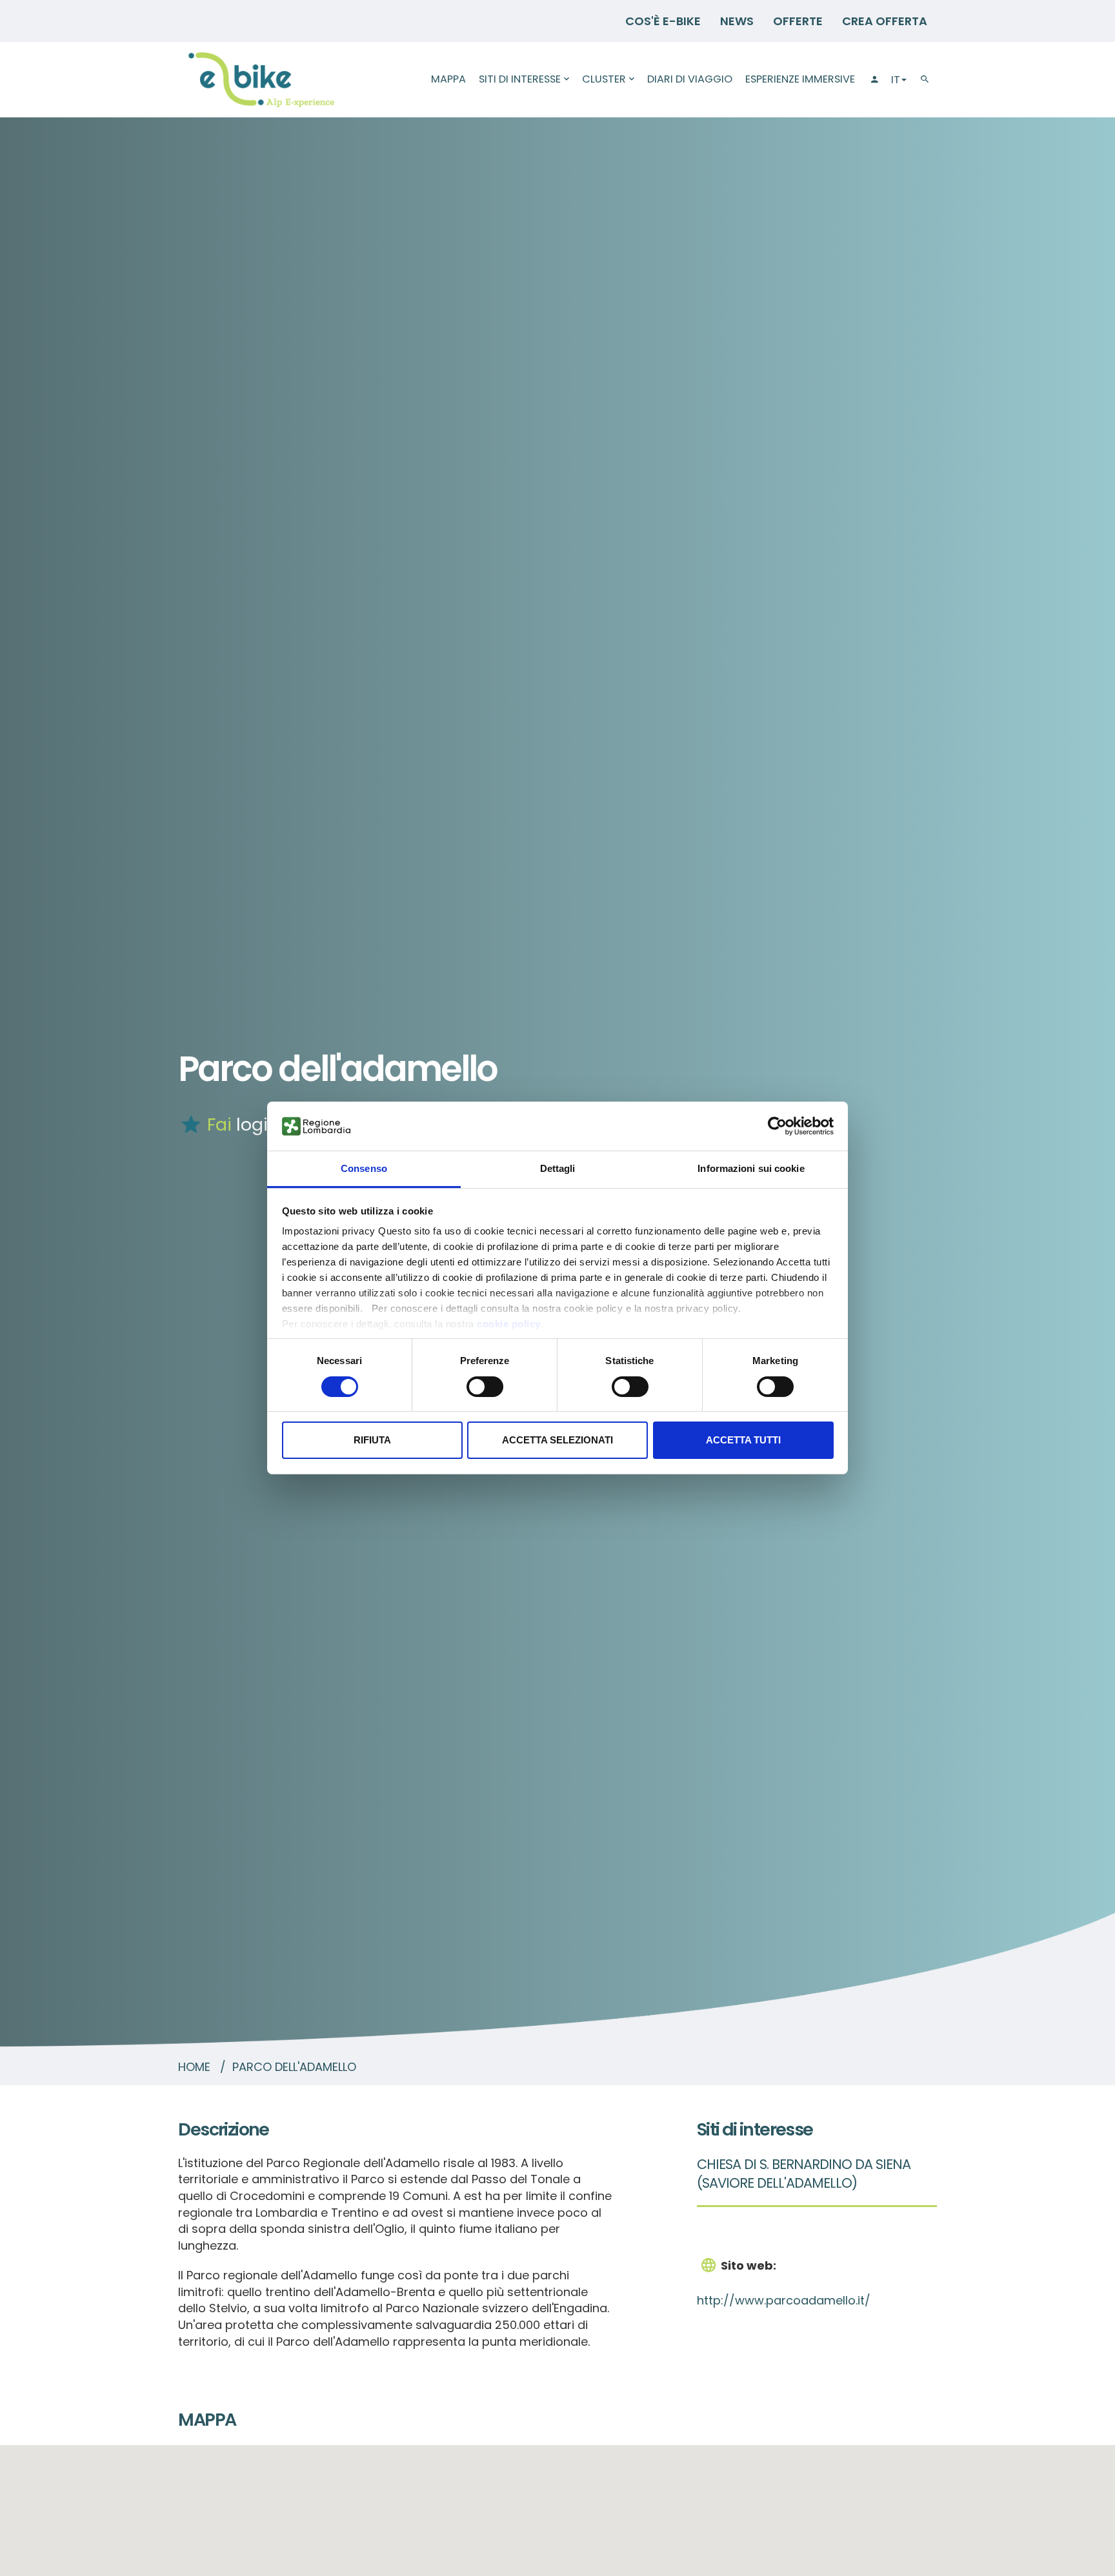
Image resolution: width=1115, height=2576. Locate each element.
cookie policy (509, 1324)
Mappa (448, 79)
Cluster (604, 79)
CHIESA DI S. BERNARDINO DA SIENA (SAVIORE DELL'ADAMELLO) (804, 2174)
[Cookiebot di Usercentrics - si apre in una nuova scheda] (777, 1126)
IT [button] (896, 80)
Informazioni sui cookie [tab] (751, 1169)
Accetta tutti (743, 1441)
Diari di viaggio (690, 79)
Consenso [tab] (364, 1169)
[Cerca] (925, 80)
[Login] (873, 80)
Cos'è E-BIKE (663, 21)
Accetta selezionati (557, 1441)
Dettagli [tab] (558, 1169)
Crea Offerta (885, 21)
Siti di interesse (520, 79)
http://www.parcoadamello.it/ (784, 2300)
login (257, 1125)
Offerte (798, 21)
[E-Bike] (261, 80)
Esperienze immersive (800, 79)
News (737, 21)
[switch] (485, 1387)
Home (194, 2067)
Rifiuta (372, 1441)
